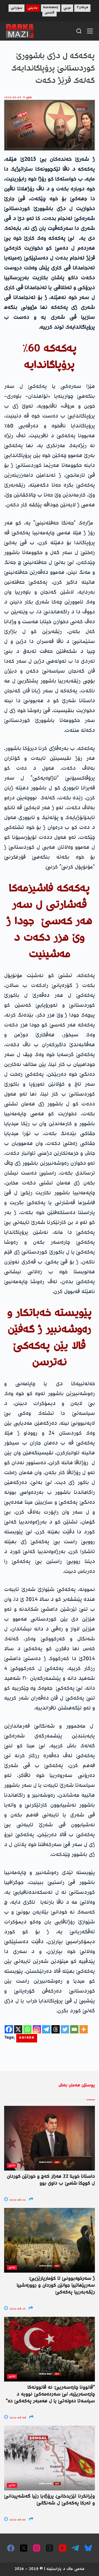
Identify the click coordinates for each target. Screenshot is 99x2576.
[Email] (74, 2029)
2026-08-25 (17, 2309)
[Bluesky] (88, 2548)
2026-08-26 (17, 2200)
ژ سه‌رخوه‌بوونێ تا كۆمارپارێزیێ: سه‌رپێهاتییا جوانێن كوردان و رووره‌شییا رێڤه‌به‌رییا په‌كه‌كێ (56, 2286)
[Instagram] (37, 2029)
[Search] (79, 31)
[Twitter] (65, 2029)
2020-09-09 (13, 98)
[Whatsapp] (28, 2029)
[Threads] (56, 2029)
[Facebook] (9, 2029)
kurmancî (51, 8)
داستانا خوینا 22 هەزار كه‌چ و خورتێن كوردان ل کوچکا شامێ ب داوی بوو (51, 2180)
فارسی (50, 13)
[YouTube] (62, 2548)
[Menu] (90, 31)
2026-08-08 (17, 2418)
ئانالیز (29, 98)
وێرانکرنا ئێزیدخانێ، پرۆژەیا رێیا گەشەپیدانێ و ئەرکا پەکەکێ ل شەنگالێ (50, 2500)
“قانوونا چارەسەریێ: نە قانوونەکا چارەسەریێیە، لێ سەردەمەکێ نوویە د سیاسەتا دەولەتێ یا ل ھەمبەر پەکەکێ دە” (50, 2394)
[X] (18, 2029)
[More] (84, 2029)
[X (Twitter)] (24, 2548)
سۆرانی (16, 8)
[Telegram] (46, 2029)
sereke (27, 2038)
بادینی (33, 8)
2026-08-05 (17, 2520)
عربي (67, 8)
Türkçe (82, 8)
